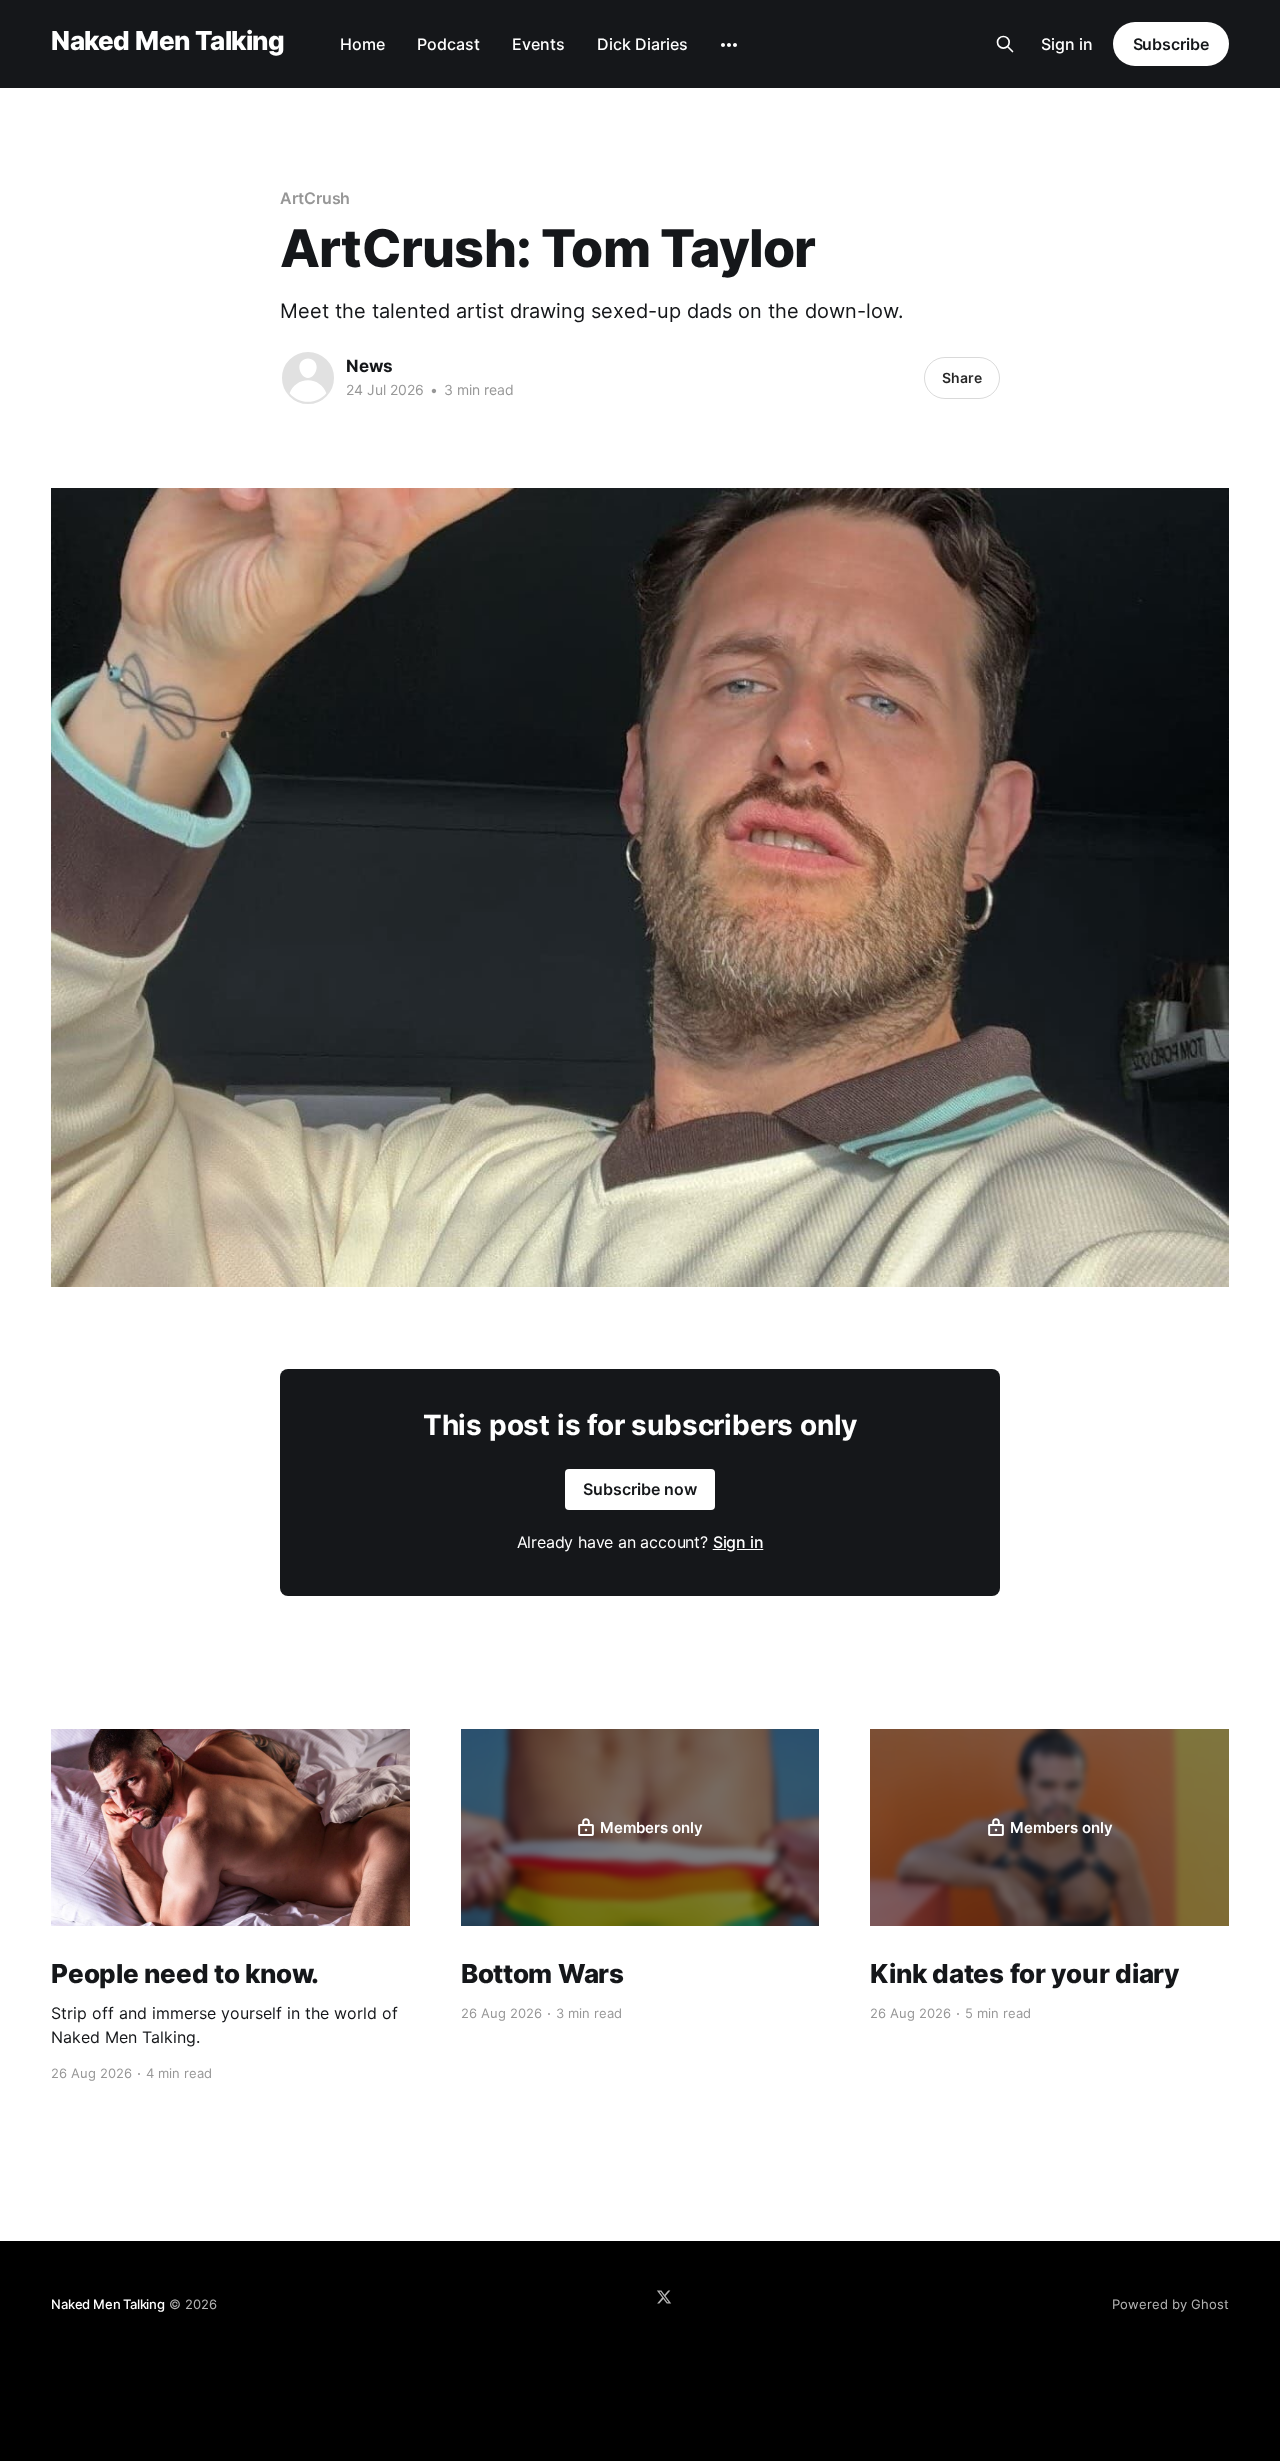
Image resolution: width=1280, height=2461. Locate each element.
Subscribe (1171, 44)
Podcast (448, 44)
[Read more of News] (308, 378)
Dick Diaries (642, 44)
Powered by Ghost (1170, 2304)
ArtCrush (315, 198)
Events (538, 44)
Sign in (1067, 44)
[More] (729, 45)
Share (962, 377)
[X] (664, 2297)
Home (362, 44)
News (369, 366)
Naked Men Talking (167, 41)
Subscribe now (640, 1489)
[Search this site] (1005, 44)
